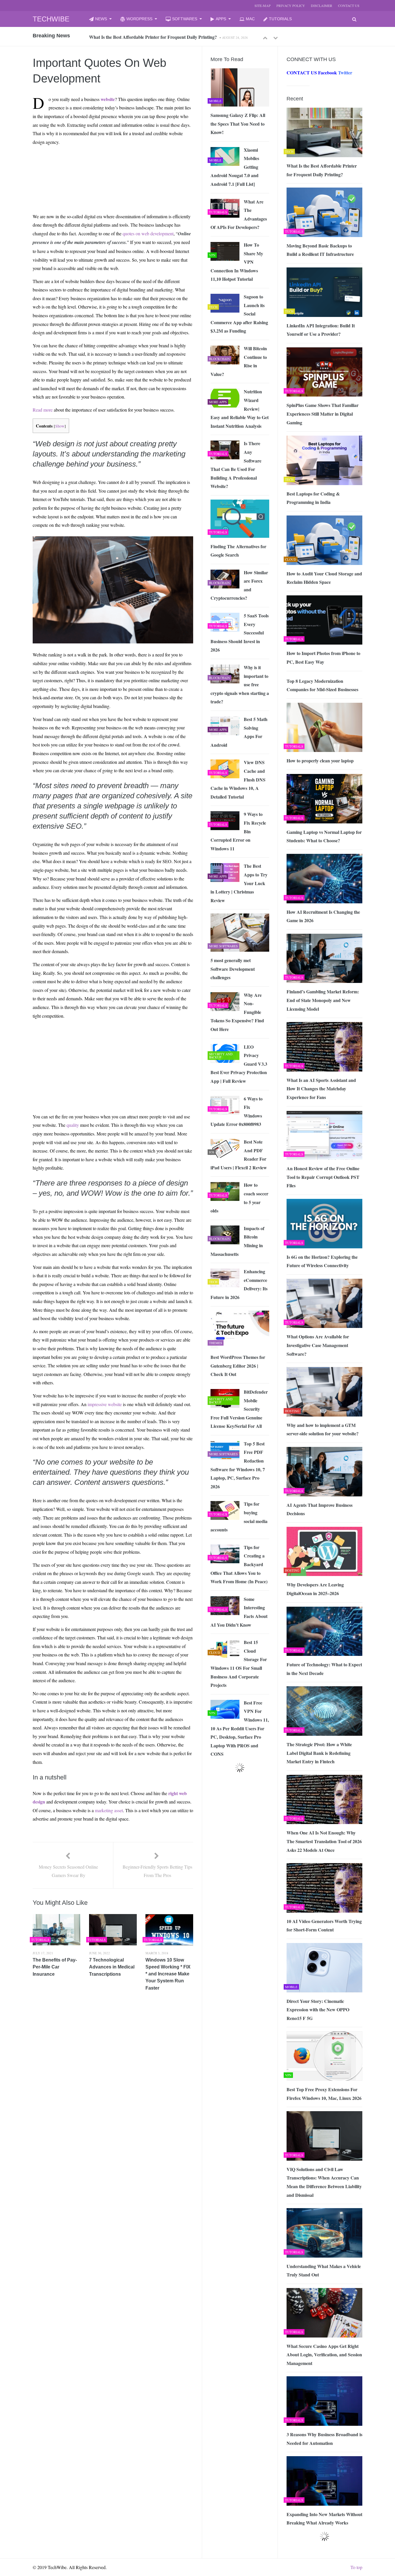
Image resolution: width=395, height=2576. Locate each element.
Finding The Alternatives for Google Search (238, 551)
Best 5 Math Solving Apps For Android (239, 732)
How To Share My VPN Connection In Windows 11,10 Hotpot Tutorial (237, 262)
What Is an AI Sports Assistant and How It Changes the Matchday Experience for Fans (321, 1089)
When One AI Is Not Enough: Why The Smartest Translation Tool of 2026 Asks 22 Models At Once (324, 1841)
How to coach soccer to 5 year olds (239, 1198)
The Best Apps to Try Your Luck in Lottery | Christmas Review (239, 883)
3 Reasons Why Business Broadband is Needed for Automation (324, 2439)
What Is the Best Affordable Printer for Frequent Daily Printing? (322, 170)
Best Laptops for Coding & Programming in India (313, 498)
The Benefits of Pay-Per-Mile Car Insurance (55, 1967)
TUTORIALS (280, 19)
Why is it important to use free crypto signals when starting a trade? (240, 684)
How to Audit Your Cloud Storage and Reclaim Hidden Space (324, 578)
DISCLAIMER (322, 5)
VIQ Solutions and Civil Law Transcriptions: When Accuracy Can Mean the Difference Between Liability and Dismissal (324, 2182)
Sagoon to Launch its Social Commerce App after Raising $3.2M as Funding (239, 314)
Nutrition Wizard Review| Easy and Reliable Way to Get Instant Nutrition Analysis (240, 409)
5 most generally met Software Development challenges (233, 969)
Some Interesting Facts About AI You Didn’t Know (239, 1612)
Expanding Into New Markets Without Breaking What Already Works (324, 2519)
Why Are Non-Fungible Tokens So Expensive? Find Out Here (237, 1012)
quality (73, 1125)
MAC (250, 19)
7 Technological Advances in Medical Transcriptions (112, 1967)
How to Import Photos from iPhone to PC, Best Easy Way (323, 657)
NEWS (101, 19)
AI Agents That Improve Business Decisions (320, 1509)
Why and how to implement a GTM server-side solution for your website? (323, 1429)
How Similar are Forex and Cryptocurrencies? (239, 585)
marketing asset (109, 1810)
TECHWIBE (51, 19)
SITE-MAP (263, 5)
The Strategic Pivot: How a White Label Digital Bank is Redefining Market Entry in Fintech (319, 1753)
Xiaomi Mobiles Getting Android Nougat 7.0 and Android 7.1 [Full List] (235, 167)
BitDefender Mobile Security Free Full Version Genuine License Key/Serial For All (239, 1409)
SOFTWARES (185, 19)
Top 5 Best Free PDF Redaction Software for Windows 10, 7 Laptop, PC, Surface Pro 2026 (238, 1465)
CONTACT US (349, 5)
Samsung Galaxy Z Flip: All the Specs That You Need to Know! (238, 124)
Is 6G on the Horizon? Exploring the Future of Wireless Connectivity (322, 1261)
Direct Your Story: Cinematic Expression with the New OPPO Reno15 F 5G (318, 2010)
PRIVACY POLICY (291, 5)
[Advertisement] (88, 164)
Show (60, 426)
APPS (221, 19)
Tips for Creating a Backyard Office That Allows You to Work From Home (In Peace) (239, 1564)
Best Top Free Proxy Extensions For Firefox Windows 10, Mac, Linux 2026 (324, 2094)
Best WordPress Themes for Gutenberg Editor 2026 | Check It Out (238, 1366)
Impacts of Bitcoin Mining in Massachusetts (237, 1241)
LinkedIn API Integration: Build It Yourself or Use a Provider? (321, 330)
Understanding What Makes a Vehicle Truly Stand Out (324, 2270)
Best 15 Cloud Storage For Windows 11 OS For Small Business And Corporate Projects (239, 1664)
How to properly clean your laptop (320, 760)
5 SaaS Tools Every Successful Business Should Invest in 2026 (240, 633)
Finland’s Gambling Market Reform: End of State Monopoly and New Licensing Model (323, 1000)
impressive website (105, 1404)
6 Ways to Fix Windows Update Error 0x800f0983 (237, 1111)
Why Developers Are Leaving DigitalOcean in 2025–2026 (315, 1589)
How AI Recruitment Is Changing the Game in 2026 (323, 916)
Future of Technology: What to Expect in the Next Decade (324, 1669)
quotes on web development (148, 233)
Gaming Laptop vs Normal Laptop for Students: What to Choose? (324, 836)
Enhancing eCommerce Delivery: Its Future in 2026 (239, 1284)
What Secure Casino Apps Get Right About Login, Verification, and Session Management (324, 2355)
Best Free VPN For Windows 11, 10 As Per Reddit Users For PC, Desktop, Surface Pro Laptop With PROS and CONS (240, 1728)
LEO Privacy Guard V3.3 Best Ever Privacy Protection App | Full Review (239, 1064)
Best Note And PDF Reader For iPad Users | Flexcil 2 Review (239, 1155)
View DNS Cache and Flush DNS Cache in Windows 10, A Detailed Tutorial (238, 779)
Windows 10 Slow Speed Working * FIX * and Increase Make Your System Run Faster (168, 1974)
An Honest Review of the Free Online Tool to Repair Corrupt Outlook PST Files (323, 1177)
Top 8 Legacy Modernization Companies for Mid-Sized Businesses (322, 685)
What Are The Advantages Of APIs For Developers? (239, 214)
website (108, 99)
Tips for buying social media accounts (239, 1517)
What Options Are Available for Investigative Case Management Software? (318, 1345)
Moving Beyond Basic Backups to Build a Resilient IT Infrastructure (156, 37)
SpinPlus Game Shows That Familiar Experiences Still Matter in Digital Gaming (323, 414)
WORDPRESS (139, 19)
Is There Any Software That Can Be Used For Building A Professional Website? (236, 465)
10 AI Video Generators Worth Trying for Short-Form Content (324, 1925)
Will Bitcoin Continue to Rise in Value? (239, 361)
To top (356, 2567)
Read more (43, 410)
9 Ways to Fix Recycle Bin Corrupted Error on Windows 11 (238, 831)
